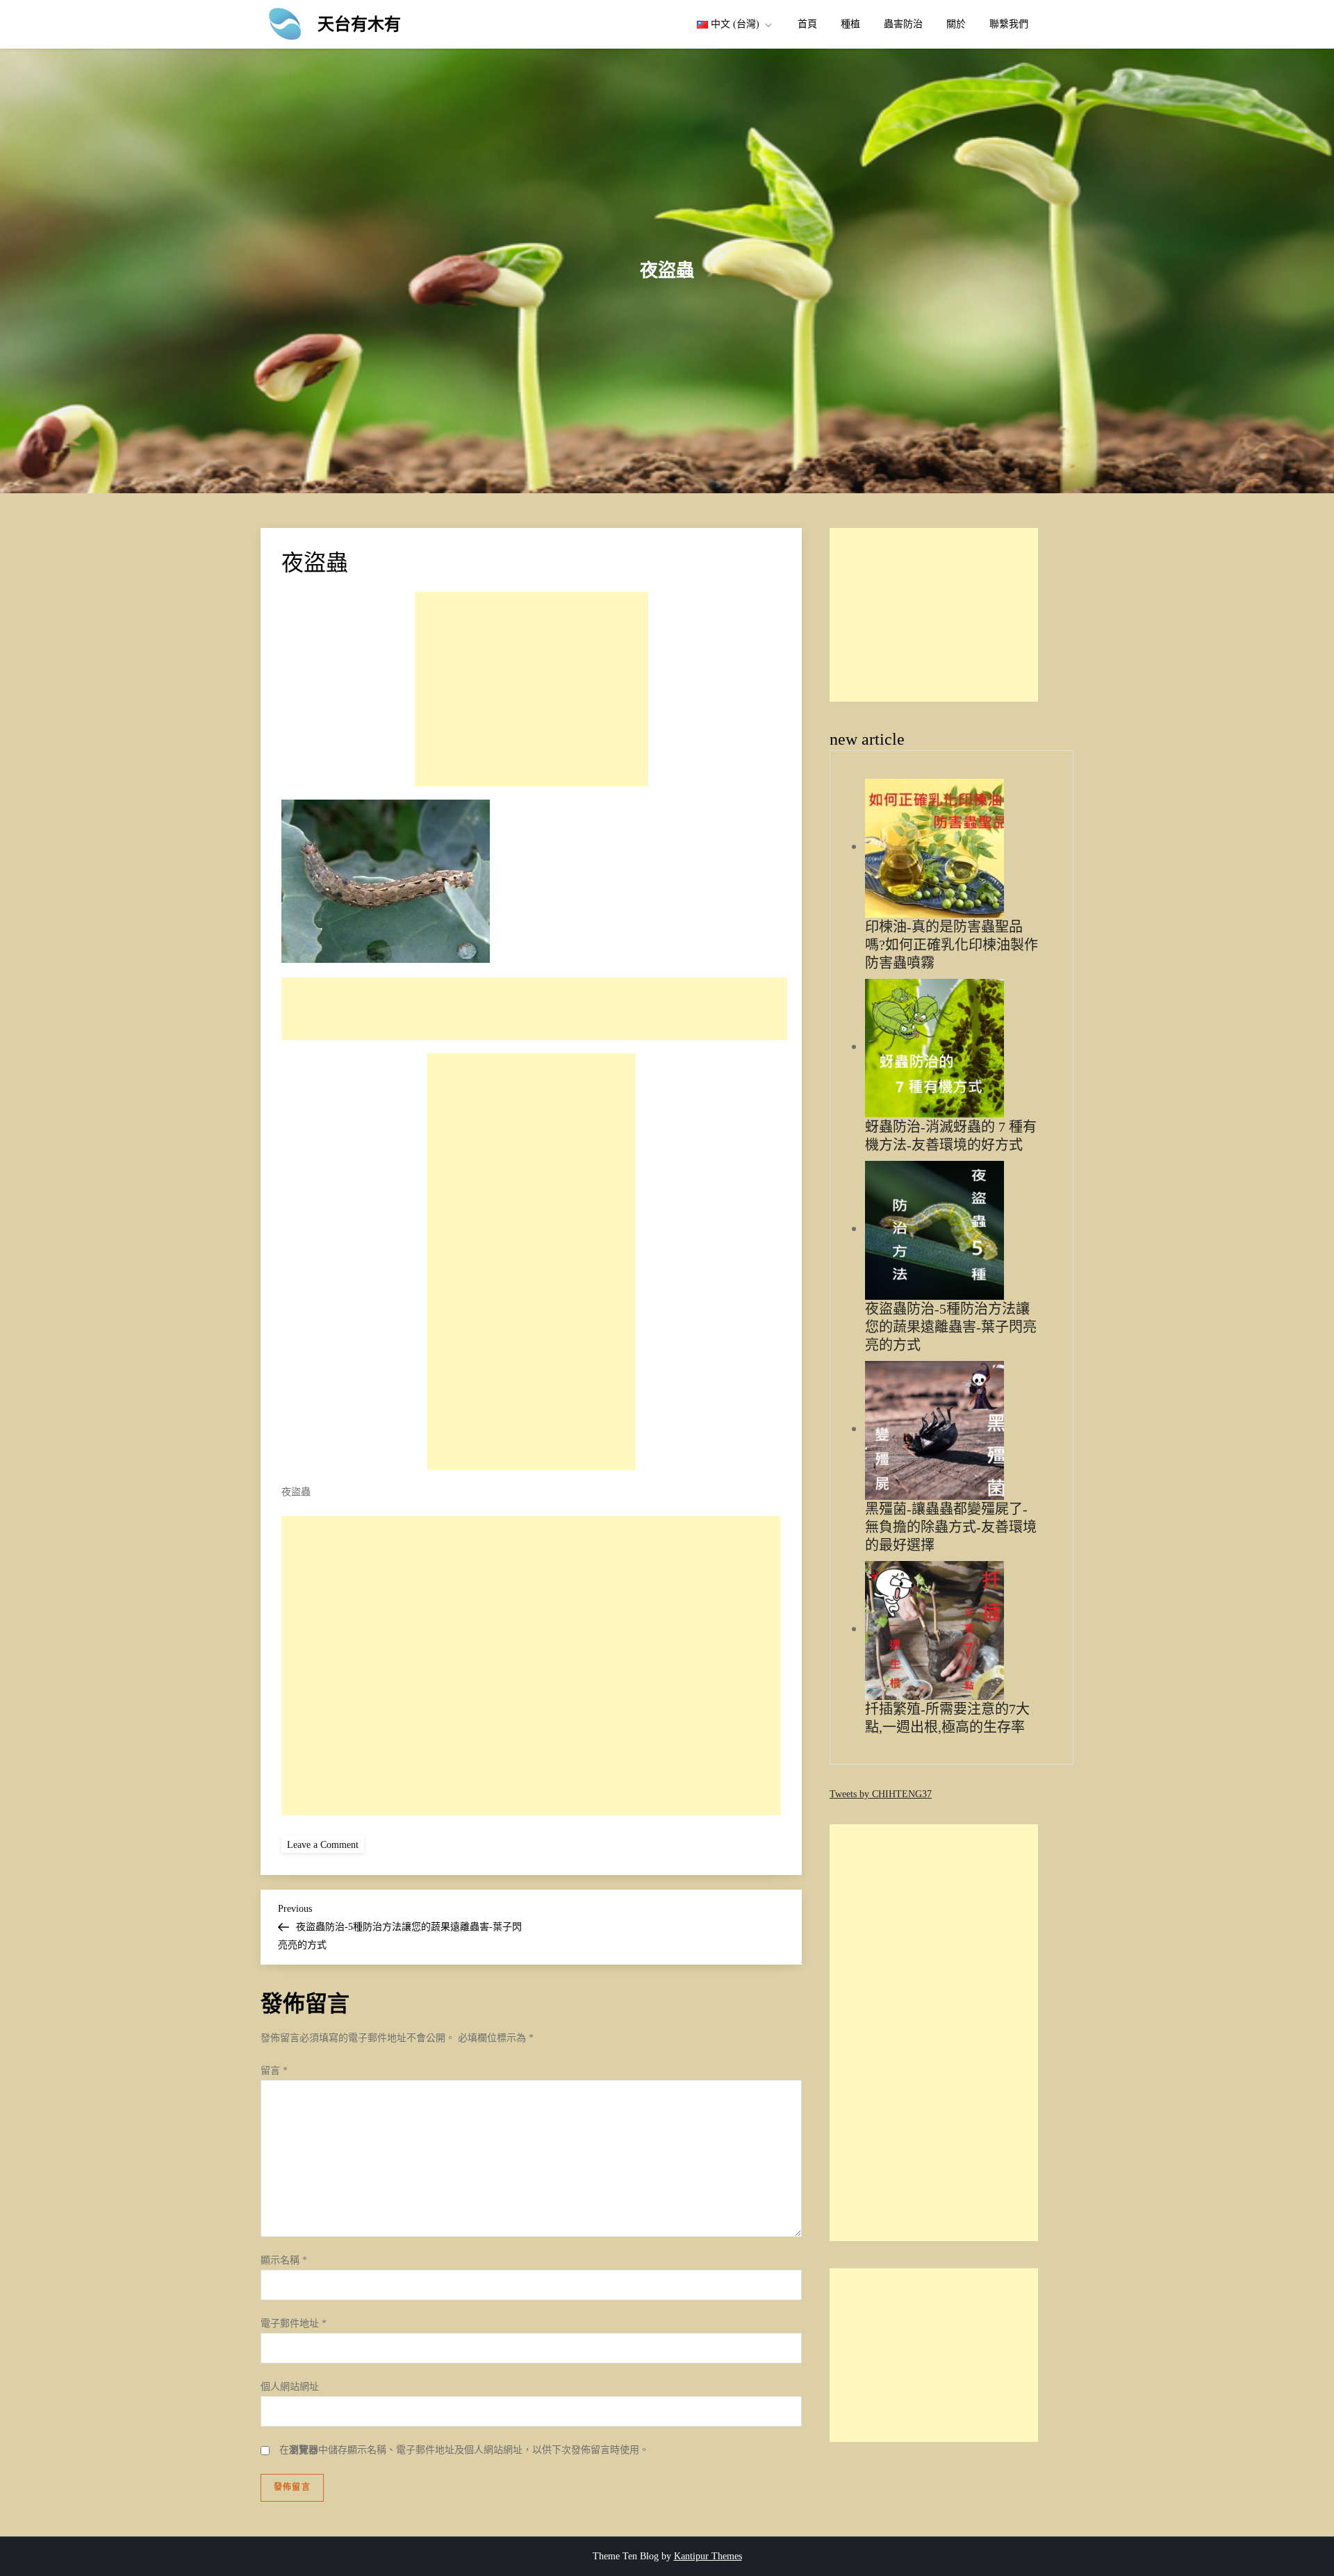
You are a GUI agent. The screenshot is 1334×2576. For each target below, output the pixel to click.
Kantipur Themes (708, 2556)
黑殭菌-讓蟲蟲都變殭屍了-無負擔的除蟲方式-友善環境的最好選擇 (951, 1527)
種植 (850, 24)
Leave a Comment (326, 1844)
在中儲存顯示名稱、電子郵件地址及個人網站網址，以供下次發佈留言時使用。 (464, 2450)
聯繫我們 (1009, 24)
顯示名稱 (284, 2260)
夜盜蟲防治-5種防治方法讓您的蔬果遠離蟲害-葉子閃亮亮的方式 (951, 1327)
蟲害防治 (903, 24)
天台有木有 (359, 24)
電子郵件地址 (294, 2323)
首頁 (807, 24)
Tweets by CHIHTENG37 (881, 1794)
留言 (274, 2071)
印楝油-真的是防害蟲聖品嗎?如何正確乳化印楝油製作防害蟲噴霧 (952, 945)
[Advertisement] (532, 689)
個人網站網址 (290, 2387)
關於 (956, 24)
